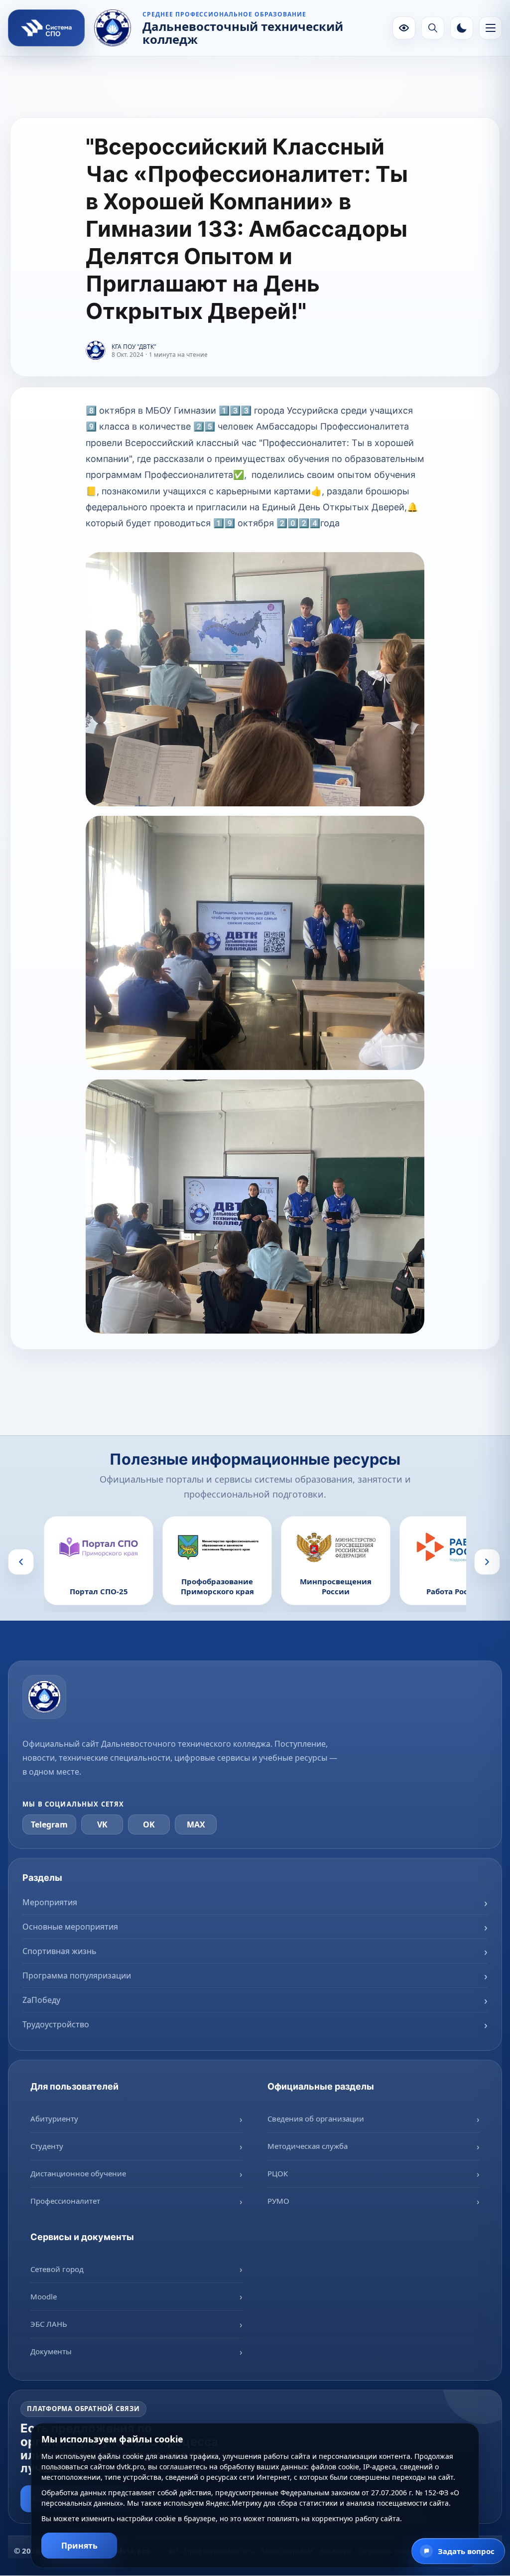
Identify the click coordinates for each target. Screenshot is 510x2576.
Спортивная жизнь (60, 1951)
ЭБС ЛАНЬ (49, 2324)
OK (149, 1824)
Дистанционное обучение (78, 2173)
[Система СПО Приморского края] (46, 28)
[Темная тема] (462, 28)
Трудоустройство (56, 2024)
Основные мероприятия (70, 1927)
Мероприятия (50, 1902)
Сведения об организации (316, 2119)
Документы (51, 2351)
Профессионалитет (65, 2201)
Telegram (49, 1824)
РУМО (278, 2201)
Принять (79, 2546)
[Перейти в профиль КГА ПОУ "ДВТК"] (96, 351)
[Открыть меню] (491, 28)
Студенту (47, 2146)
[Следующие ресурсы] (487, 1562)
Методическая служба (308, 2146)
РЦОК (278, 2173)
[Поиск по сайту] (433, 28)
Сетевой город (57, 2269)
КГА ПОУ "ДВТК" (134, 347)
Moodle (44, 2296)
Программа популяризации (77, 1975)
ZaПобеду (41, 2000)
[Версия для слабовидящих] (404, 28)
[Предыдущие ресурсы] (21, 1562)
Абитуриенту (54, 2119)
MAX (196, 1824)
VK (102, 1824)
